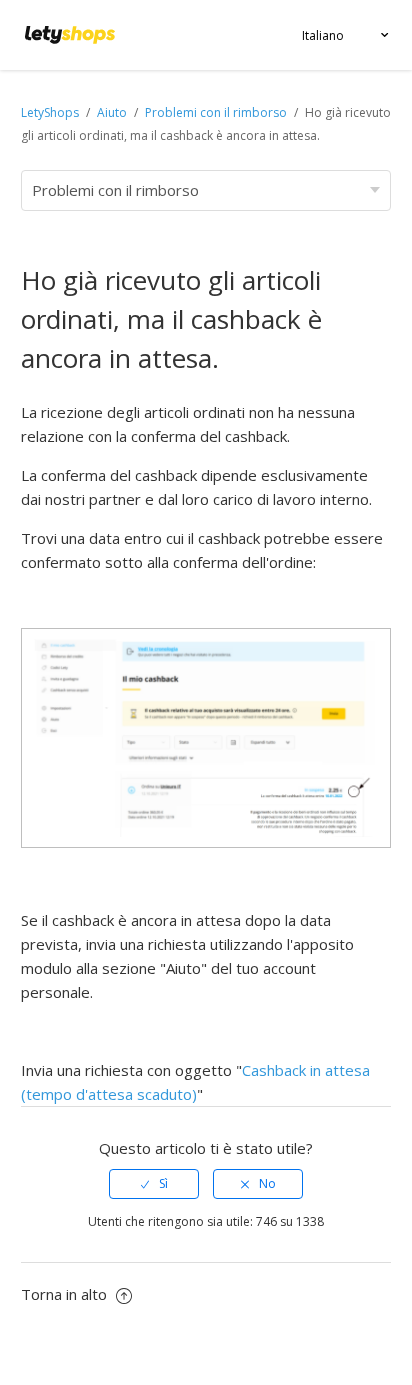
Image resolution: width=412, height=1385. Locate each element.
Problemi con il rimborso (216, 112)
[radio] (154, 1184)
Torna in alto (66, 1294)
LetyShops (50, 112)
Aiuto (113, 112)
